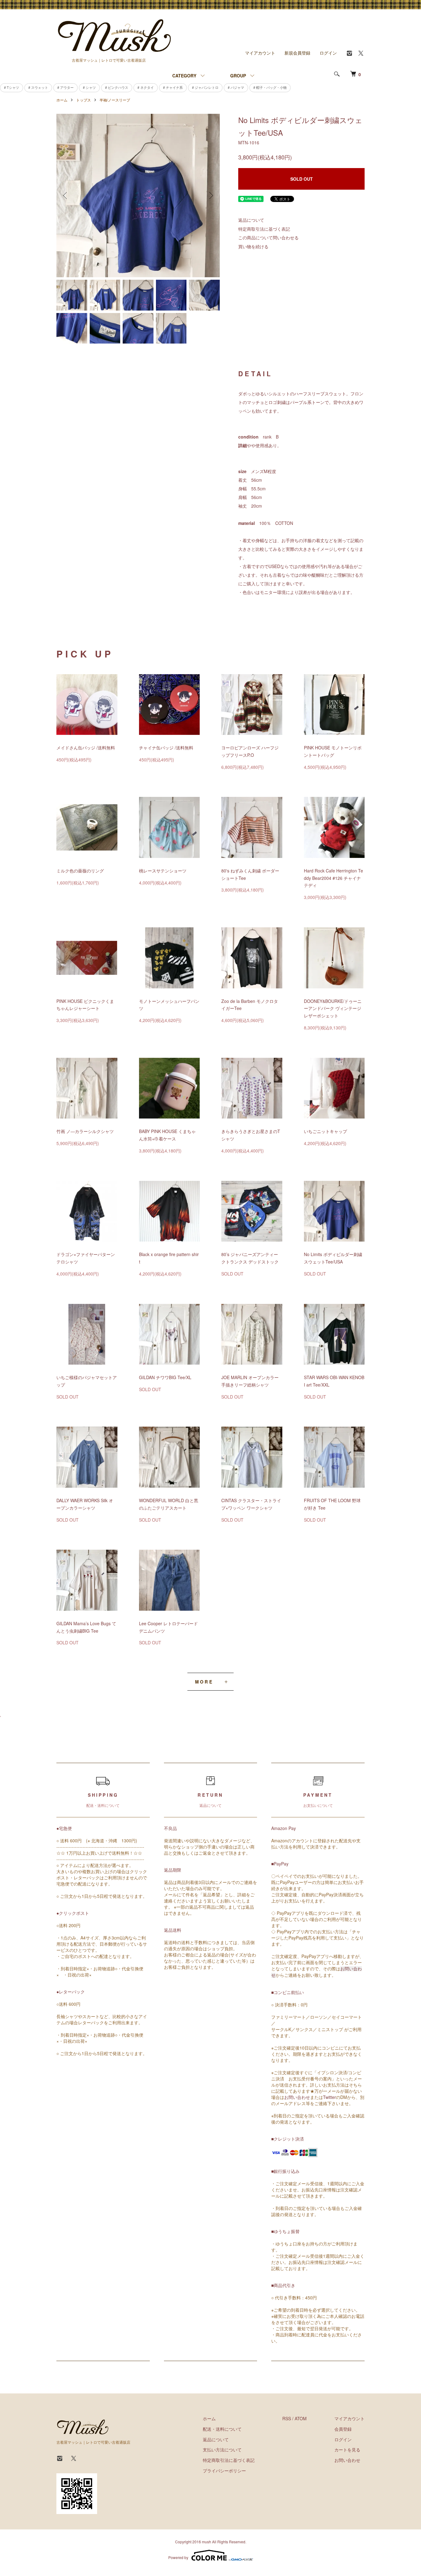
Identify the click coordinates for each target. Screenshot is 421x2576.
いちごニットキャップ (325, 1131)
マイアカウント (260, 53)
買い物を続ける (253, 246)
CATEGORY (184, 76)
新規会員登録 (297, 53)
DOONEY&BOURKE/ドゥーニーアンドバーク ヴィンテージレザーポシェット (333, 1008)
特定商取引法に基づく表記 (264, 229)
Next (211, 196)
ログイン (328, 53)
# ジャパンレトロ (205, 87)
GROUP (238, 76)
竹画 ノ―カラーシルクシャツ (85, 1131)
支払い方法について (222, 2450)
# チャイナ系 (173, 87)
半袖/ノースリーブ (115, 100)
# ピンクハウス (117, 87)
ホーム (62, 100)
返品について (251, 220)
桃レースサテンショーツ (163, 871)
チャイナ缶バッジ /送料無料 (166, 748)
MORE (204, 1682)
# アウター (65, 87)
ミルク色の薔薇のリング (80, 871)
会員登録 (343, 2429)
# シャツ (89, 87)
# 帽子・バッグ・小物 (270, 87)
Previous (66, 196)
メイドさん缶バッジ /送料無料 (86, 748)
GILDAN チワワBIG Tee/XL (165, 1377)
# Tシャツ (12, 87)
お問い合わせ (297, 2097)
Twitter (329, 2097)
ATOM (301, 2418)
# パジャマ (236, 87)
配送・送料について (222, 2429)
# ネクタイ (146, 87)
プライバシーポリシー (224, 2471)
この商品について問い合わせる (268, 237)
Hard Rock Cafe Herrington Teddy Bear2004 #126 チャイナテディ (333, 878)
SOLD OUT (302, 179)
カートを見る (347, 2450)
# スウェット (38, 87)
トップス (84, 100)
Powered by (178, 2557)
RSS (287, 2418)
